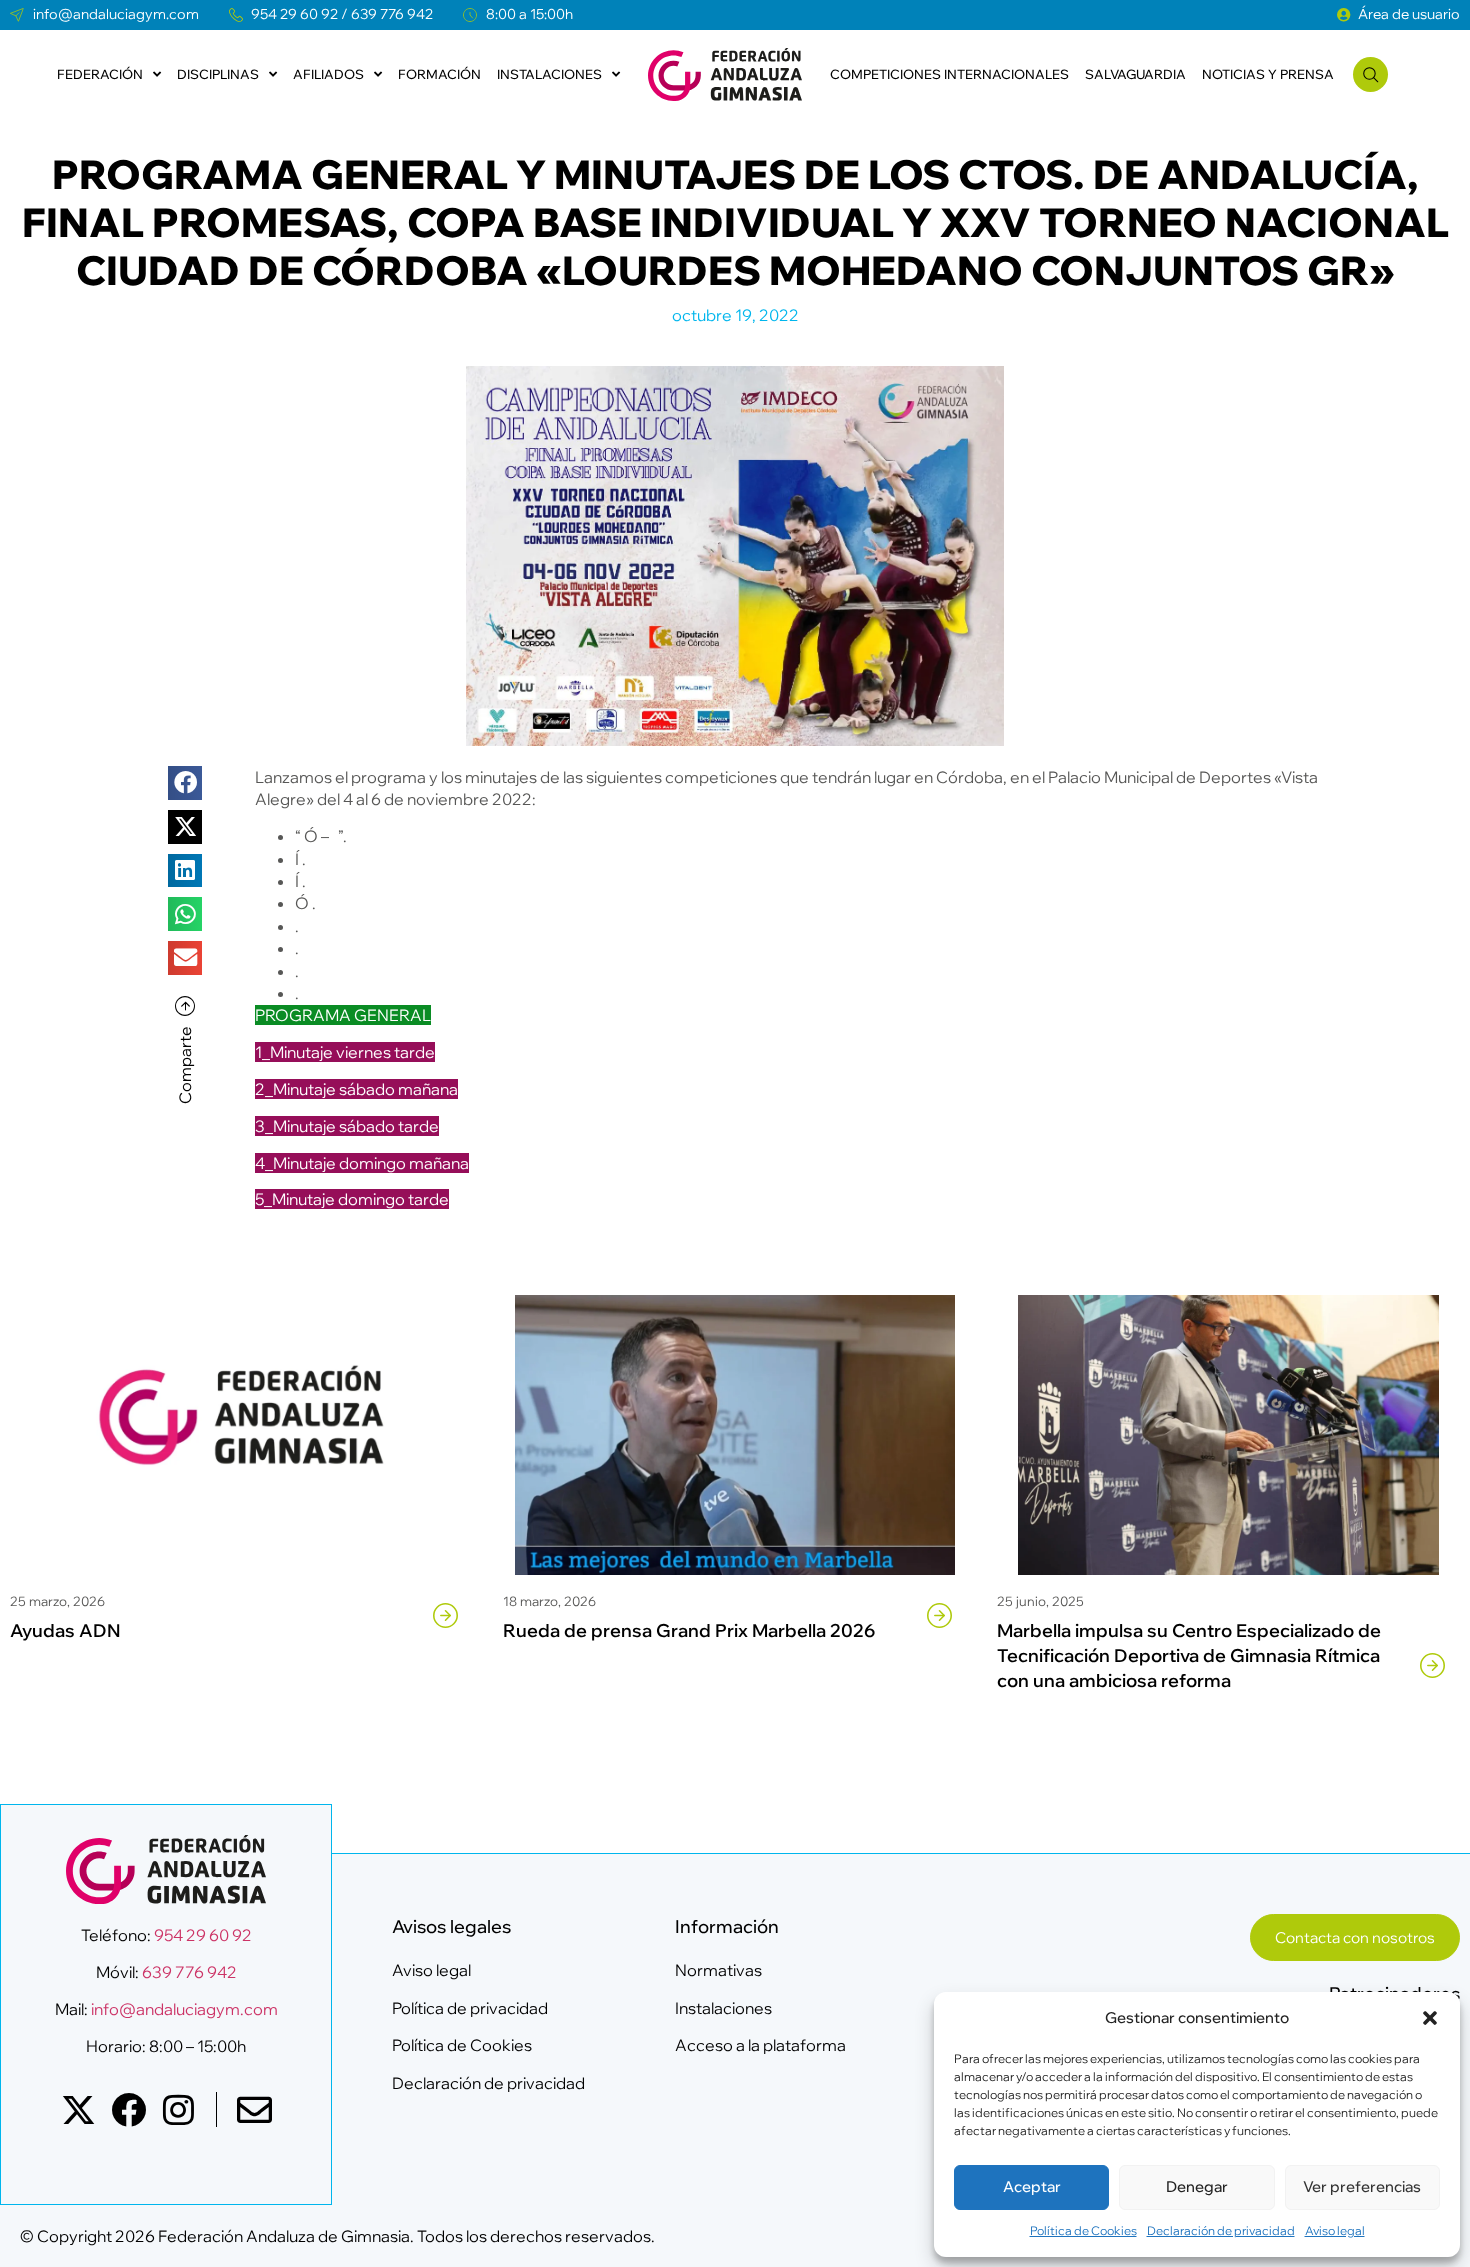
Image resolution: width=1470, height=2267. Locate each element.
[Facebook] (128, 2109)
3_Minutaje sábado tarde (347, 1126)
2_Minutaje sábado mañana (356, 1089)
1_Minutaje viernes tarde (345, 1052)
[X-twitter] (78, 2109)
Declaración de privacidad (1221, 2230)
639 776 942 (392, 14)
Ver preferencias (1362, 2186)
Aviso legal (1335, 2230)
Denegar (1197, 2186)
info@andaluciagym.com (183, 2009)
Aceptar (1032, 2186)
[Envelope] (254, 2109)
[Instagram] (178, 2109)
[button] (1430, 2018)
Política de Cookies (1083, 2230)
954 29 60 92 (294, 14)
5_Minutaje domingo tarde (352, 1199)
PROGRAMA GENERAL (343, 1015)
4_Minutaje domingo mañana (362, 1163)
